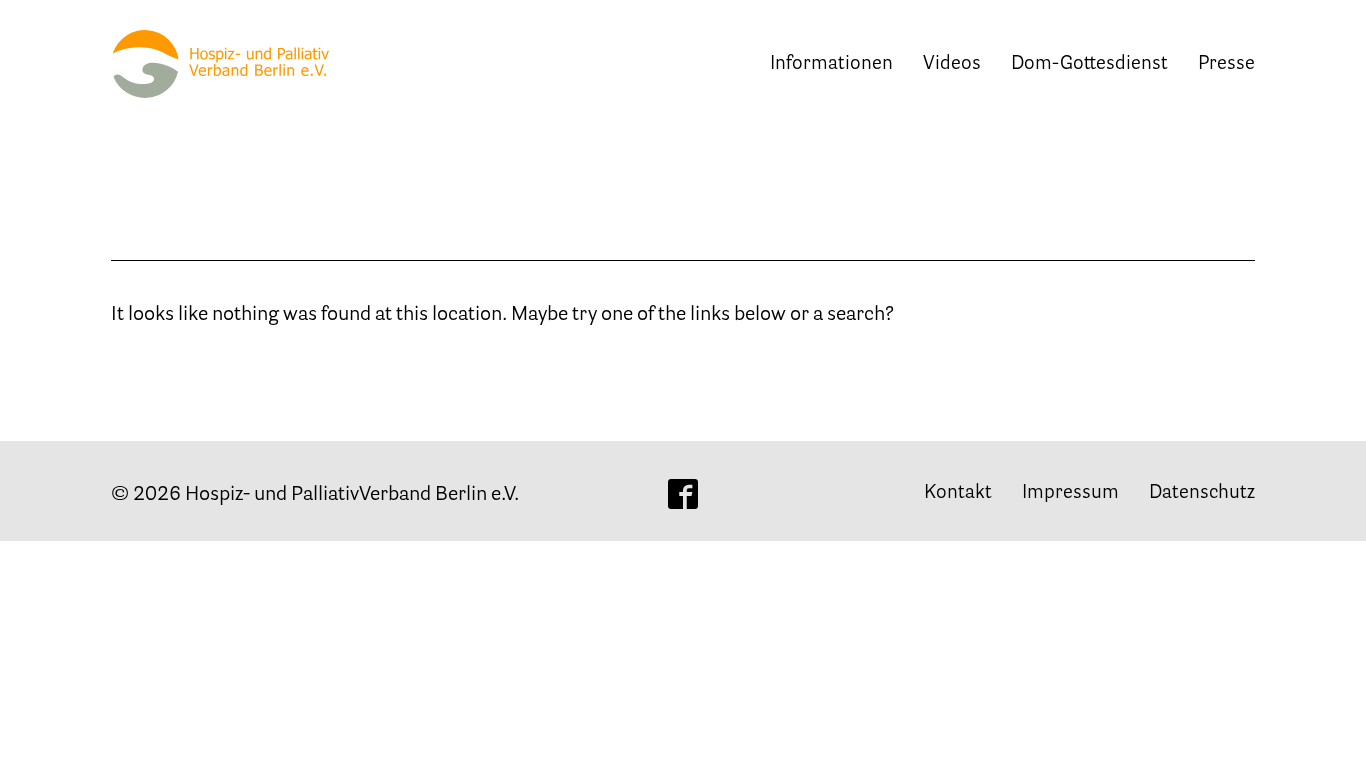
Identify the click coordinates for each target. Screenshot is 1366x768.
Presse (1226, 64)
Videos (952, 64)
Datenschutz (1202, 493)
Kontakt (958, 493)
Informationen (831, 64)
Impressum (1070, 493)
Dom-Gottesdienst (1089, 64)
